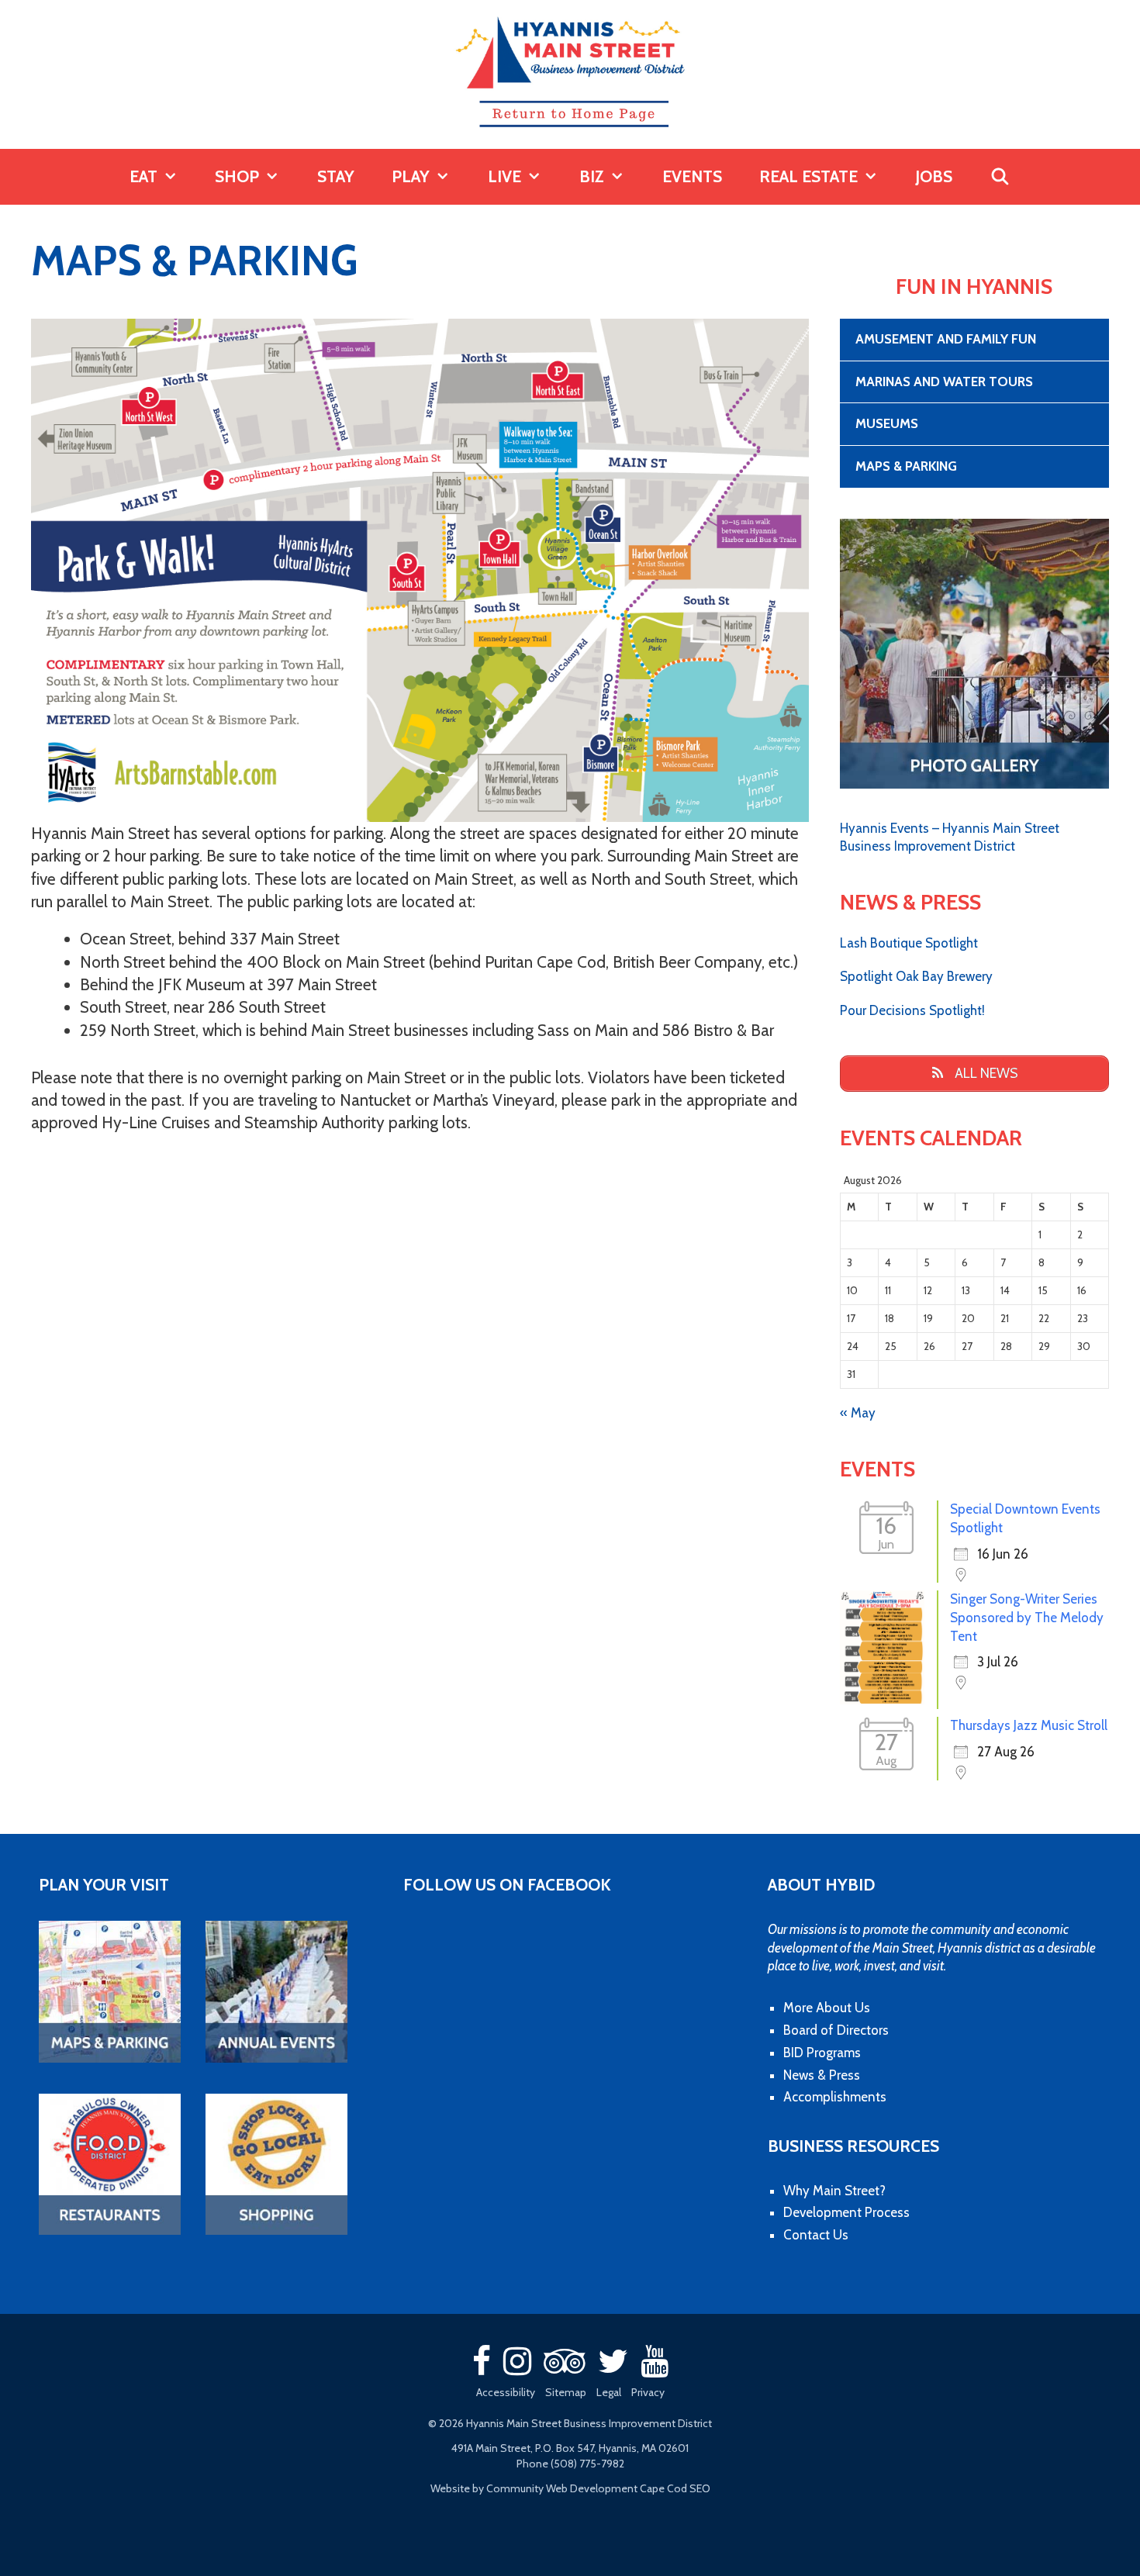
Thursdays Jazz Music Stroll (1029, 1725)
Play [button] (411, 176)
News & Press (822, 2075)
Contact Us (816, 2235)
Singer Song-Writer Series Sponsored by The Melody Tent (1027, 1618)
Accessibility (506, 2392)
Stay (336, 176)
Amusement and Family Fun (946, 339)
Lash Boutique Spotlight (909, 943)
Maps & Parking (906, 466)
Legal (609, 2392)
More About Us (827, 2008)
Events (692, 176)
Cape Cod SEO (675, 2488)
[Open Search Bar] (1000, 177)
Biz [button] (592, 176)
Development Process (846, 2212)
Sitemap (566, 2392)
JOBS (934, 176)
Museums (887, 423)
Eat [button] (143, 176)
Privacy (648, 2392)
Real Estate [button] (808, 176)
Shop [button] (237, 176)
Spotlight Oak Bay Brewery (916, 976)
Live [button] (504, 176)
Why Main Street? (834, 2191)
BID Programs (822, 2053)
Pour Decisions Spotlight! (912, 1010)
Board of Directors (836, 2030)
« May (858, 1413)
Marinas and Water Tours (944, 382)
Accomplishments (835, 2097)
